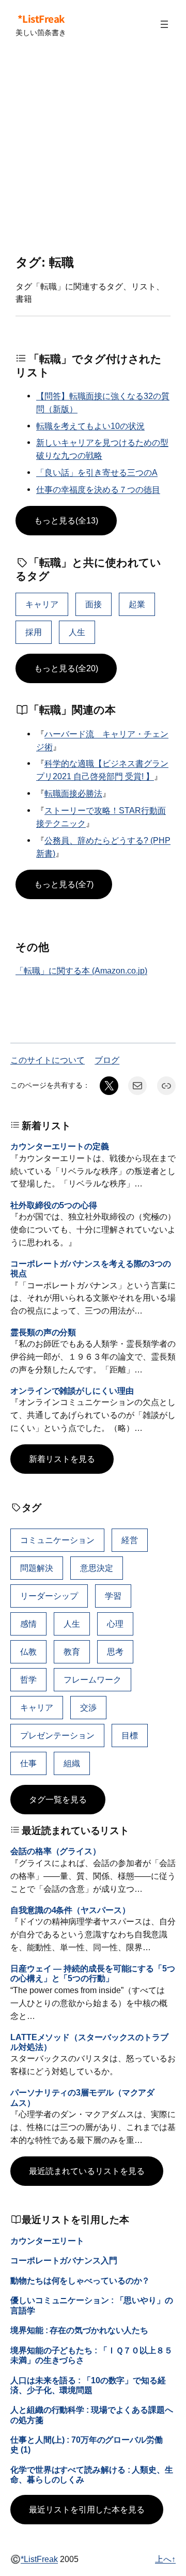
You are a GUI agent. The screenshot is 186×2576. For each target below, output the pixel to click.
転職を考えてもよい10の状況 (90, 426)
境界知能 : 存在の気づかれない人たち (79, 2330)
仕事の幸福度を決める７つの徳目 (98, 489)
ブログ (107, 1060)
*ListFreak (41, 19)
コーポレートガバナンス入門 (64, 2260)
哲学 (28, 1679)
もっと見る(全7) (64, 884)
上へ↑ (165, 2559)
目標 (130, 1735)
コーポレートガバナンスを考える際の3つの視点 (91, 1268)
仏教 (28, 1652)
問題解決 (37, 1568)
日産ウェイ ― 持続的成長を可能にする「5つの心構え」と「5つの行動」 (93, 1973)
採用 (34, 632)
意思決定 (97, 1568)
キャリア (42, 604)
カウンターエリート (47, 2241)
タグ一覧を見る (58, 1799)
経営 (130, 1540)
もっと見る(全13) (66, 520)
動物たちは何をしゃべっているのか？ (80, 2280)
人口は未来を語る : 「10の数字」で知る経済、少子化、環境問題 (88, 2385)
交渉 (88, 1707)
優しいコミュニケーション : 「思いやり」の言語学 (92, 2305)
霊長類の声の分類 (43, 1332)
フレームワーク (92, 1679)
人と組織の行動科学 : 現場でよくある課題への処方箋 (92, 2415)
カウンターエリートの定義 (60, 1146)
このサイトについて (48, 1060)
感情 (28, 1624)
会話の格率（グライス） (56, 1851)
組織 (72, 1763)
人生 (77, 632)
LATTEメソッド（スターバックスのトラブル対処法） (89, 2042)
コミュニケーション (57, 1540)
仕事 (28, 1763)
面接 (94, 604)
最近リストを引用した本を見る (87, 2509)
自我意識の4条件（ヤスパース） (70, 1910)
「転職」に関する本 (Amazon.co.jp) (81, 970)
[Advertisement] (93, 152)
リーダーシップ (49, 1596)
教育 (72, 1652)
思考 (115, 1652)
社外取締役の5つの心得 (54, 1205)
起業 (137, 604)
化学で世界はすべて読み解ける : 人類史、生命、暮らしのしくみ (92, 2474)
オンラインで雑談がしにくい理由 (72, 1391)
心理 (115, 1624)
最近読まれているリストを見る (87, 2171)
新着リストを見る (62, 1459)
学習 (113, 1596)
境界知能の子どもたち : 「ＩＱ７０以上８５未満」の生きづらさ (91, 2355)
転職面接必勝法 (73, 793)
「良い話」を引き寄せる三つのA (97, 472)
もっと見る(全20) (66, 668)
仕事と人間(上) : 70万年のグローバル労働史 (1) (87, 2444)
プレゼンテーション (57, 1735)
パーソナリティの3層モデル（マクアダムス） (82, 2097)
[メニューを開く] (164, 24)
